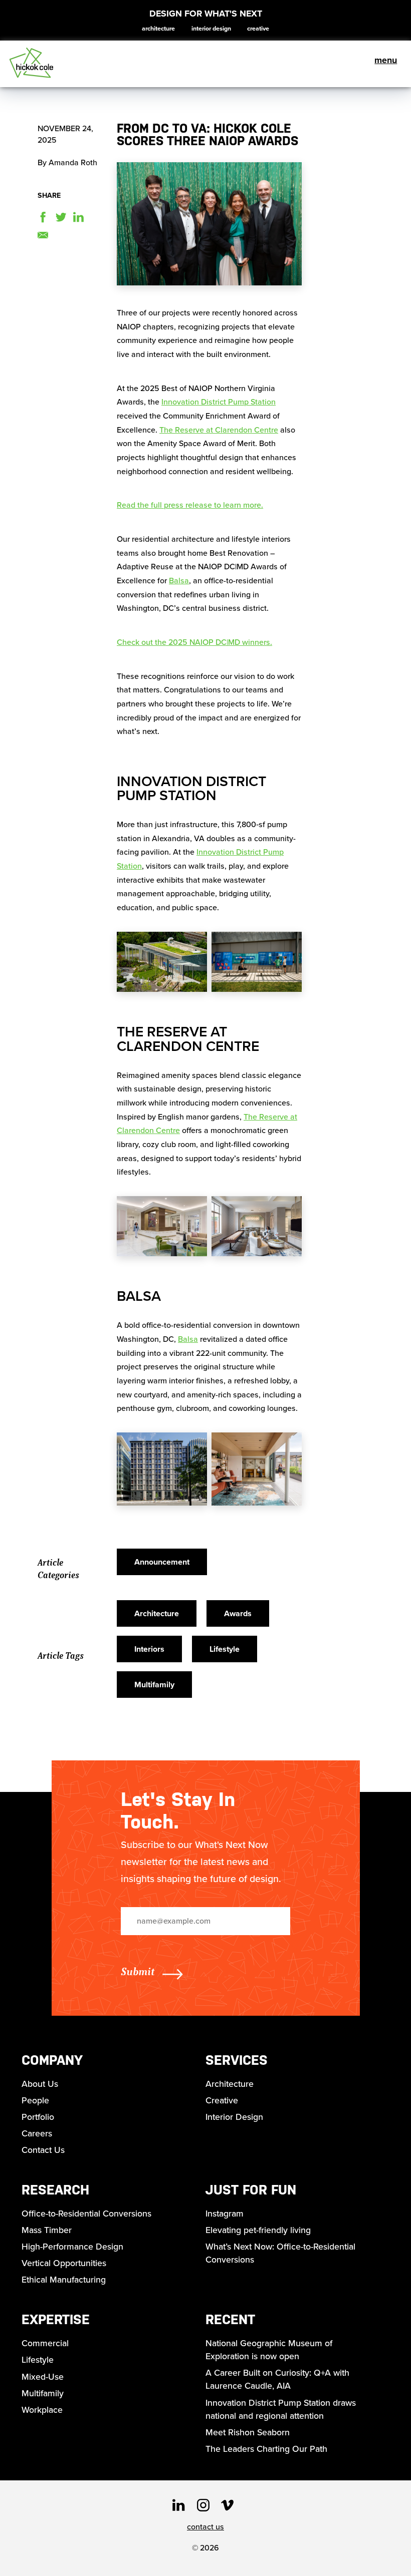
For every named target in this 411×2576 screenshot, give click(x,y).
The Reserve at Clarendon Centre (219, 430)
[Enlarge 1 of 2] (194, 952)
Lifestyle (225, 1649)
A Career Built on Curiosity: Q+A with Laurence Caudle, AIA (277, 2379)
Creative (258, 29)
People (35, 2100)
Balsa (179, 581)
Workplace (42, 2410)
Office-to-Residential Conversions (86, 2214)
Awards (238, 1613)
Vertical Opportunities (64, 2263)
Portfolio (38, 2117)
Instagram (225, 2214)
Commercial (45, 2343)
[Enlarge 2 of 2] (289, 952)
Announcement (162, 1562)
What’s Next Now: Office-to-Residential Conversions (280, 2253)
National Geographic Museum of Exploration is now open (269, 2350)
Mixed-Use (43, 2377)
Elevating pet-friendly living (258, 2230)
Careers (37, 2133)
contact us (205, 2527)
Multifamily (154, 1685)
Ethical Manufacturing (64, 2280)
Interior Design (211, 29)
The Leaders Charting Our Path (266, 2449)
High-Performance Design (72, 2247)
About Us (40, 2084)
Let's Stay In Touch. (178, 1810)
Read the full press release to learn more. (190, 505)
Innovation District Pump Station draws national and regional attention (281, 2409)
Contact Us (43, 2150)
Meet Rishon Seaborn (248, 2432)
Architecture (158, 29)
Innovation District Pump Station (219, 402)
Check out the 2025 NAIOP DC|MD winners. (194, 642)
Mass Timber (47, 2230)
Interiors (149, 1649)
